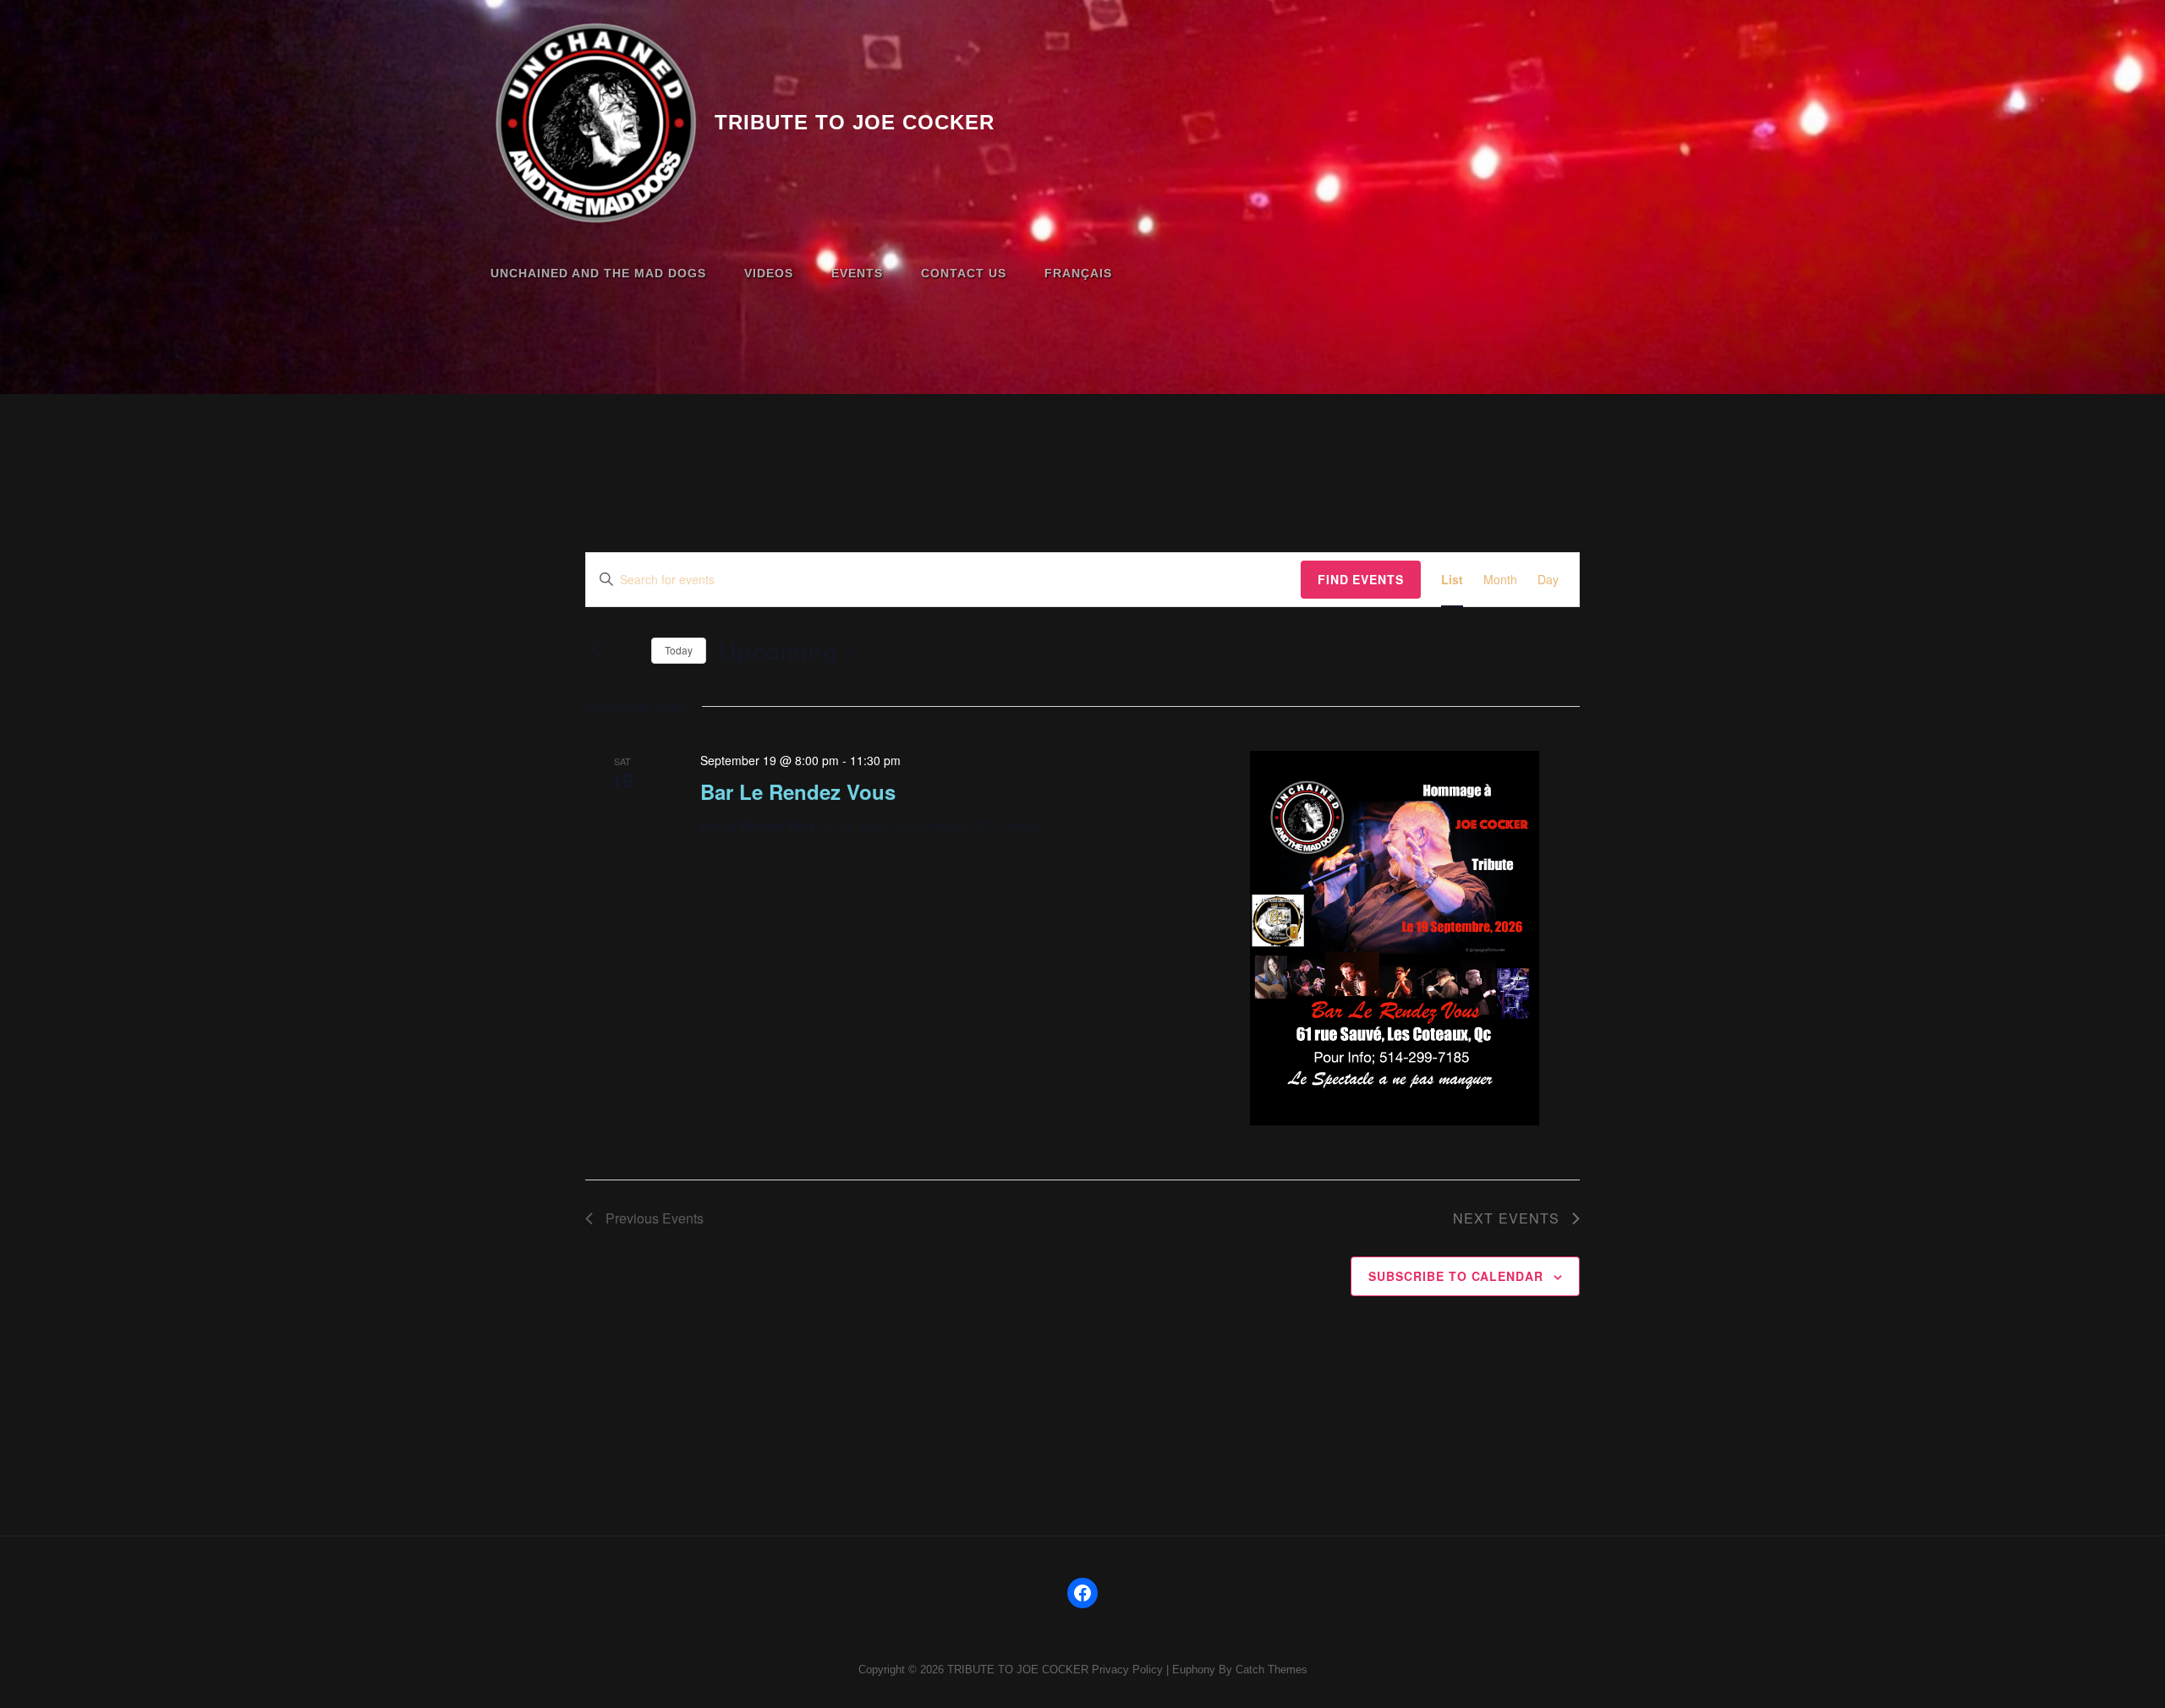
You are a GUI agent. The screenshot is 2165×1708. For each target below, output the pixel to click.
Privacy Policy (1127, 1670)
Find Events (1361, 579)
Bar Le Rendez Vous (798, 791)
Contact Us (964, 273)
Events (857, 273)
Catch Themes (1272, 1670)
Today (679, 650)
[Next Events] (628, 651)
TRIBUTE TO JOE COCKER (855, 122)
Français (1078, 273)
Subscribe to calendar (1456, 1276)
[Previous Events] (595, 651)
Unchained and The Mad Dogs (598, 273)
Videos (769, 273)
